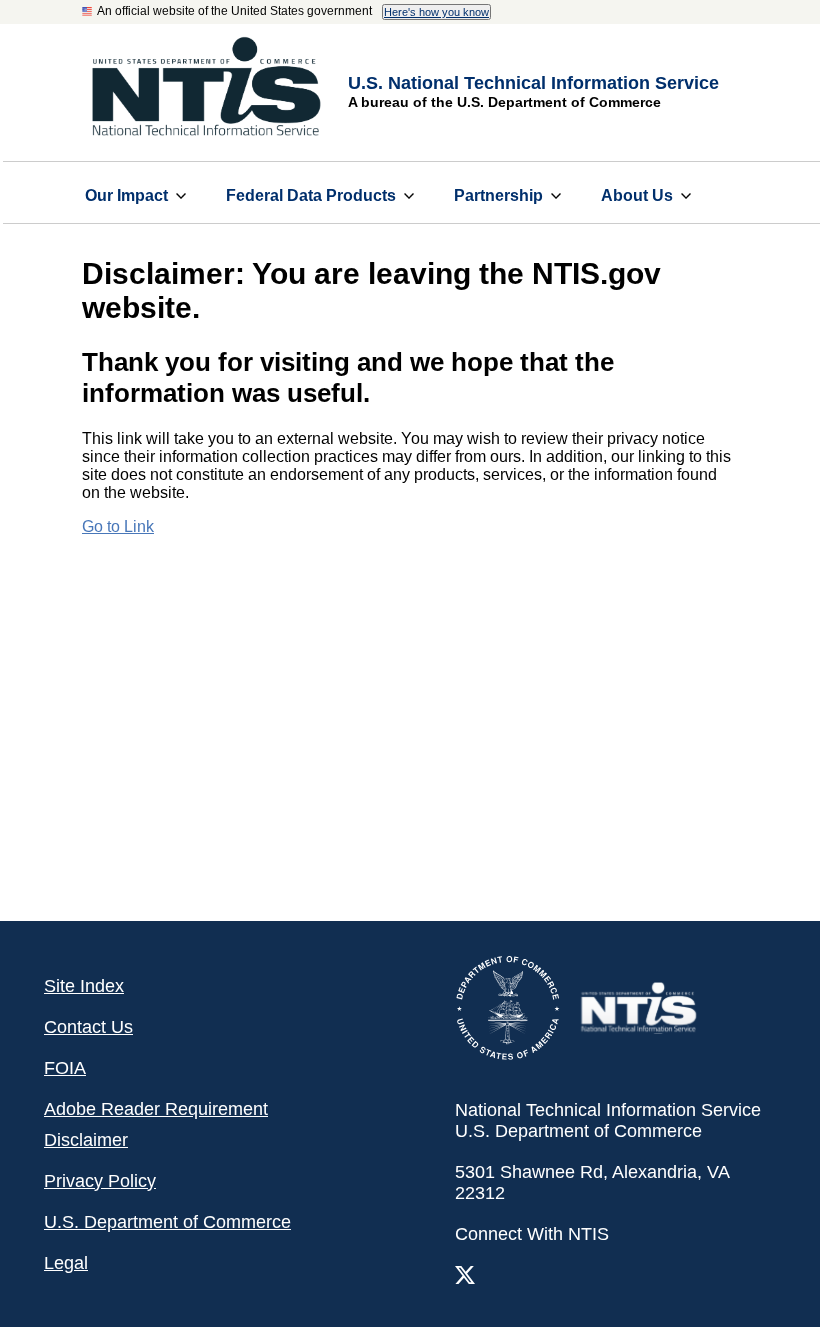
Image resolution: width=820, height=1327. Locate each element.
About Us (637, 195)
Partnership (498, 195)
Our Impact (126, 195)
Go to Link (118, 526)
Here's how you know (436, 12)
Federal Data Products (311, 195)
